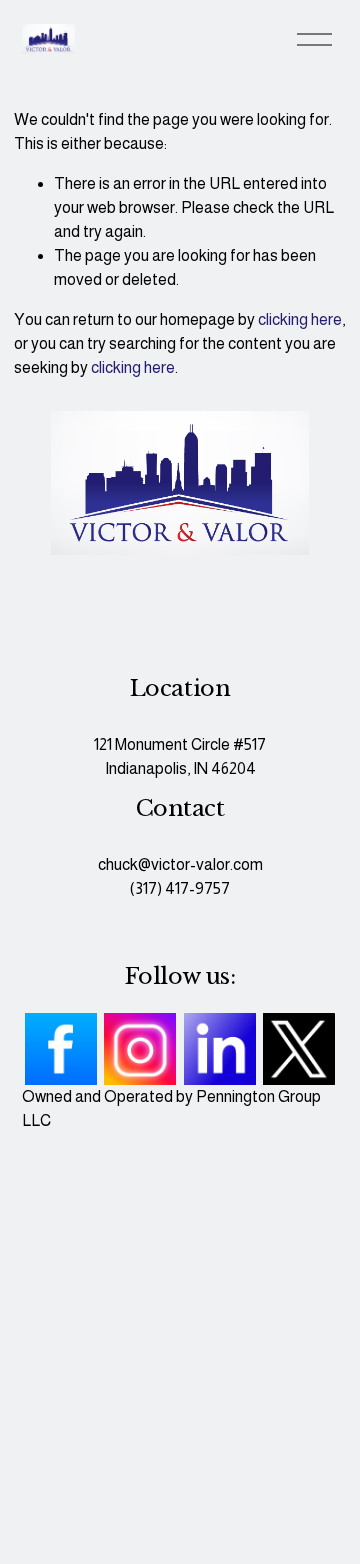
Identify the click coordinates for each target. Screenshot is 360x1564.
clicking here (300, 319)
